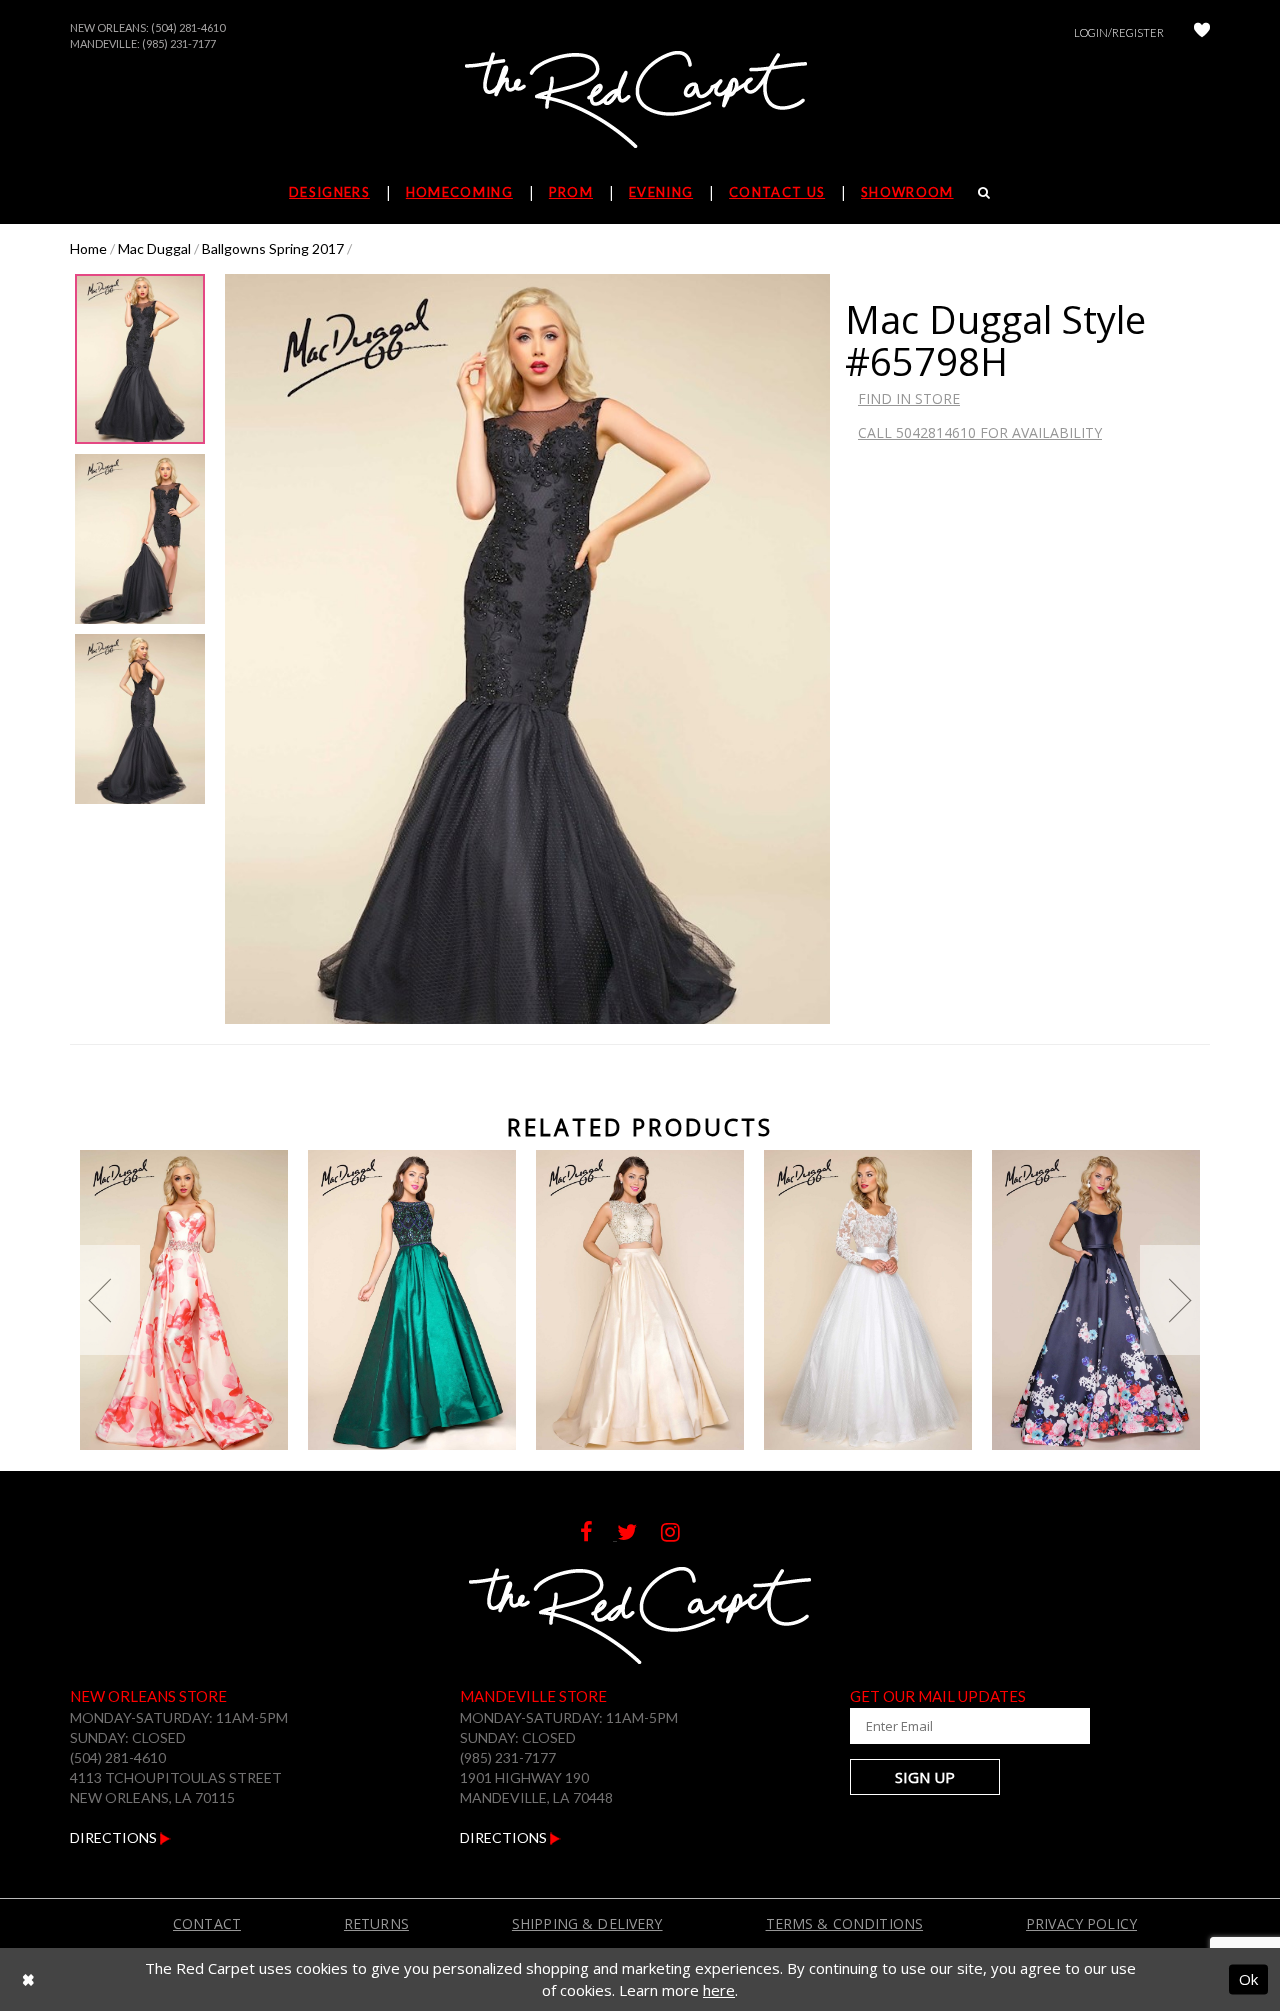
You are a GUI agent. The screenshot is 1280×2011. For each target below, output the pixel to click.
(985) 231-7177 (179, 43)
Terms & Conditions (845, 1923)
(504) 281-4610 (188, 27)
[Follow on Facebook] (598, 1534)
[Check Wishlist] (1202, 32)
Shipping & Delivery (587, 1923)
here (719, 1990)
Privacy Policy (1081, 1923)
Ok (1248, 1979)
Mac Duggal (154, 248)
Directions (115, 1837)
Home (88, 248)
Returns (376, 1923)
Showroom (907, 192)
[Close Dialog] (28, 1979)
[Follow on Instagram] (680, 1534)
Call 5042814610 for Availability (980, 432)
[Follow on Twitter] (639, 1534)
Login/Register (1119, 32)
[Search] (984, 192)
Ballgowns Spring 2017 (273, 248)
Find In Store (909, 398)
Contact (207, 1923)
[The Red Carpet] (640, 101)
